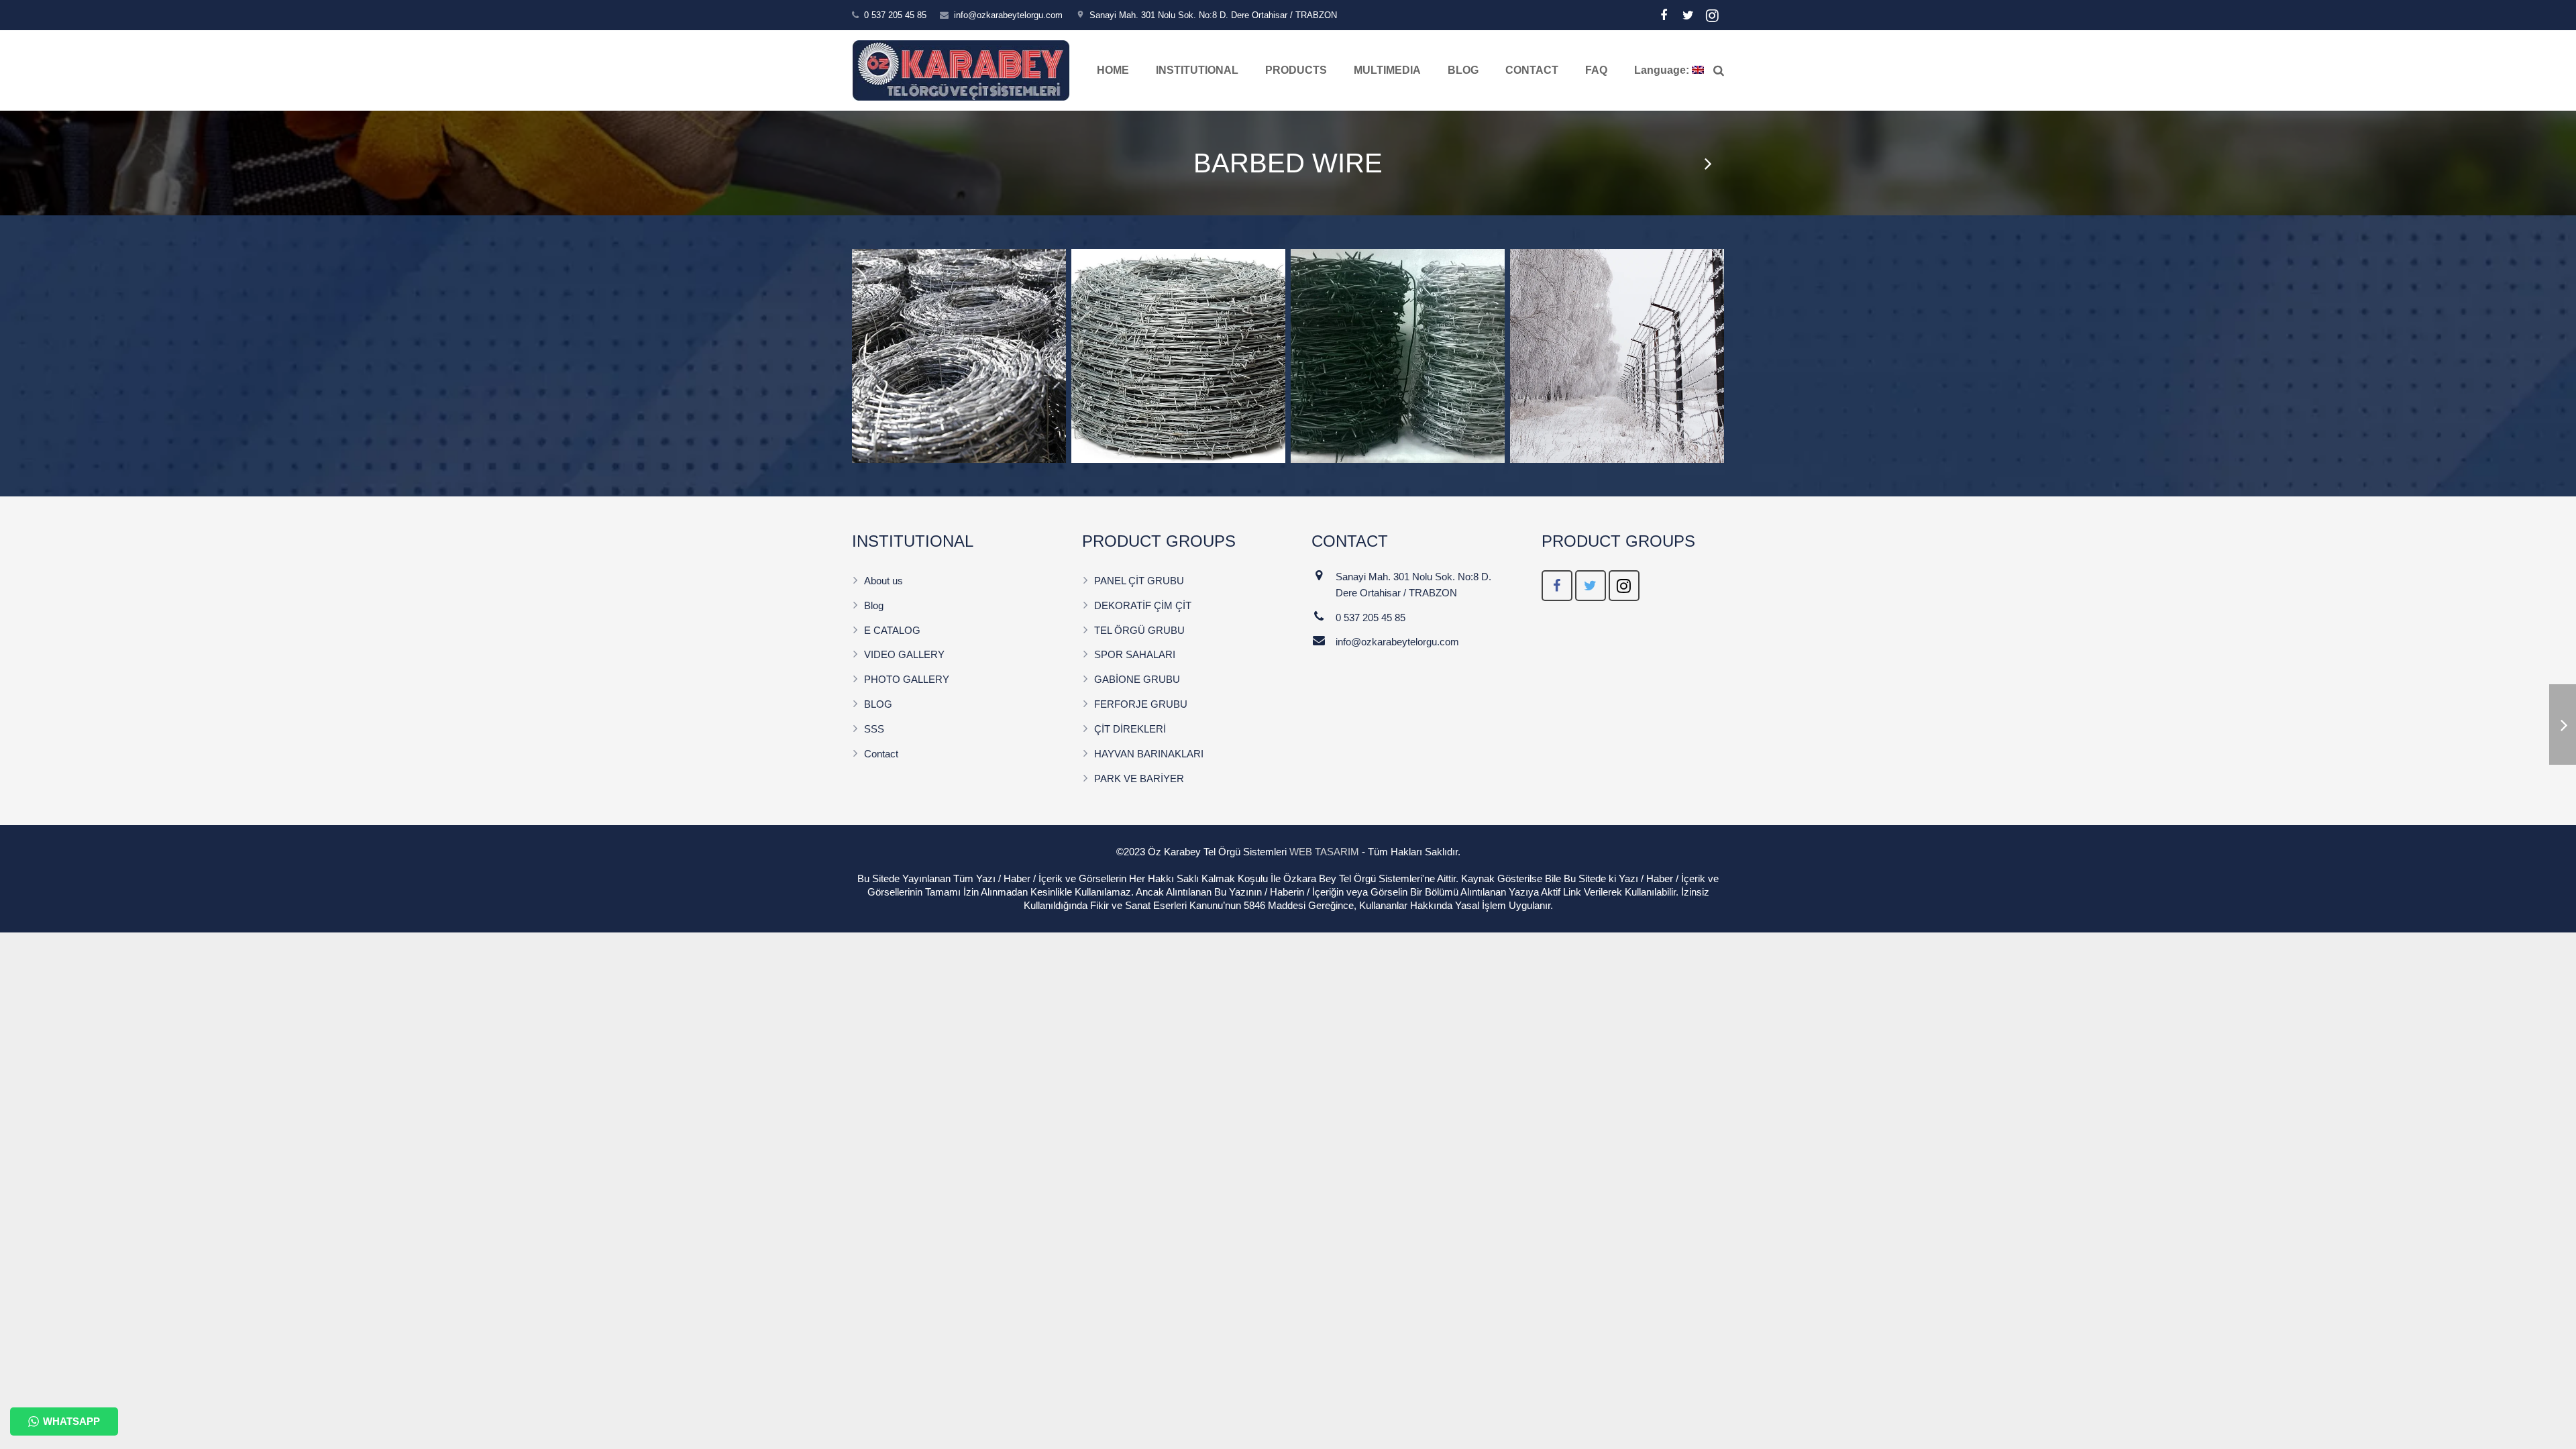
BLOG (878, 704)
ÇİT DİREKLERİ (1130, 729)
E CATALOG (892, 630)
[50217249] (1178, 356)
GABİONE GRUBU (1137, 679)
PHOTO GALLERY (907, 679)
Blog (874, 605)
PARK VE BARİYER (1139, 779)
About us (883, 581)
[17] (959, 356)
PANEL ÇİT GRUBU (1139, 581)
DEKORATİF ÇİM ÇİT (1143, 605)
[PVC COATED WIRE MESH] (1707, 163)
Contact (881, 754)
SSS (874, 729)
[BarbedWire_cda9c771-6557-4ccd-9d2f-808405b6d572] (1398, 356)
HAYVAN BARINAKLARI (1149, 754)
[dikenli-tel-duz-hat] (1617, 356)
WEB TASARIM (1324, 852)
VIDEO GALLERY (904, 654)
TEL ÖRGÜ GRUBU (1139, 630)
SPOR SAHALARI (1135, 654)
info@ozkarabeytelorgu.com (1008, 15)
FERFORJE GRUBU (1141, 704)
